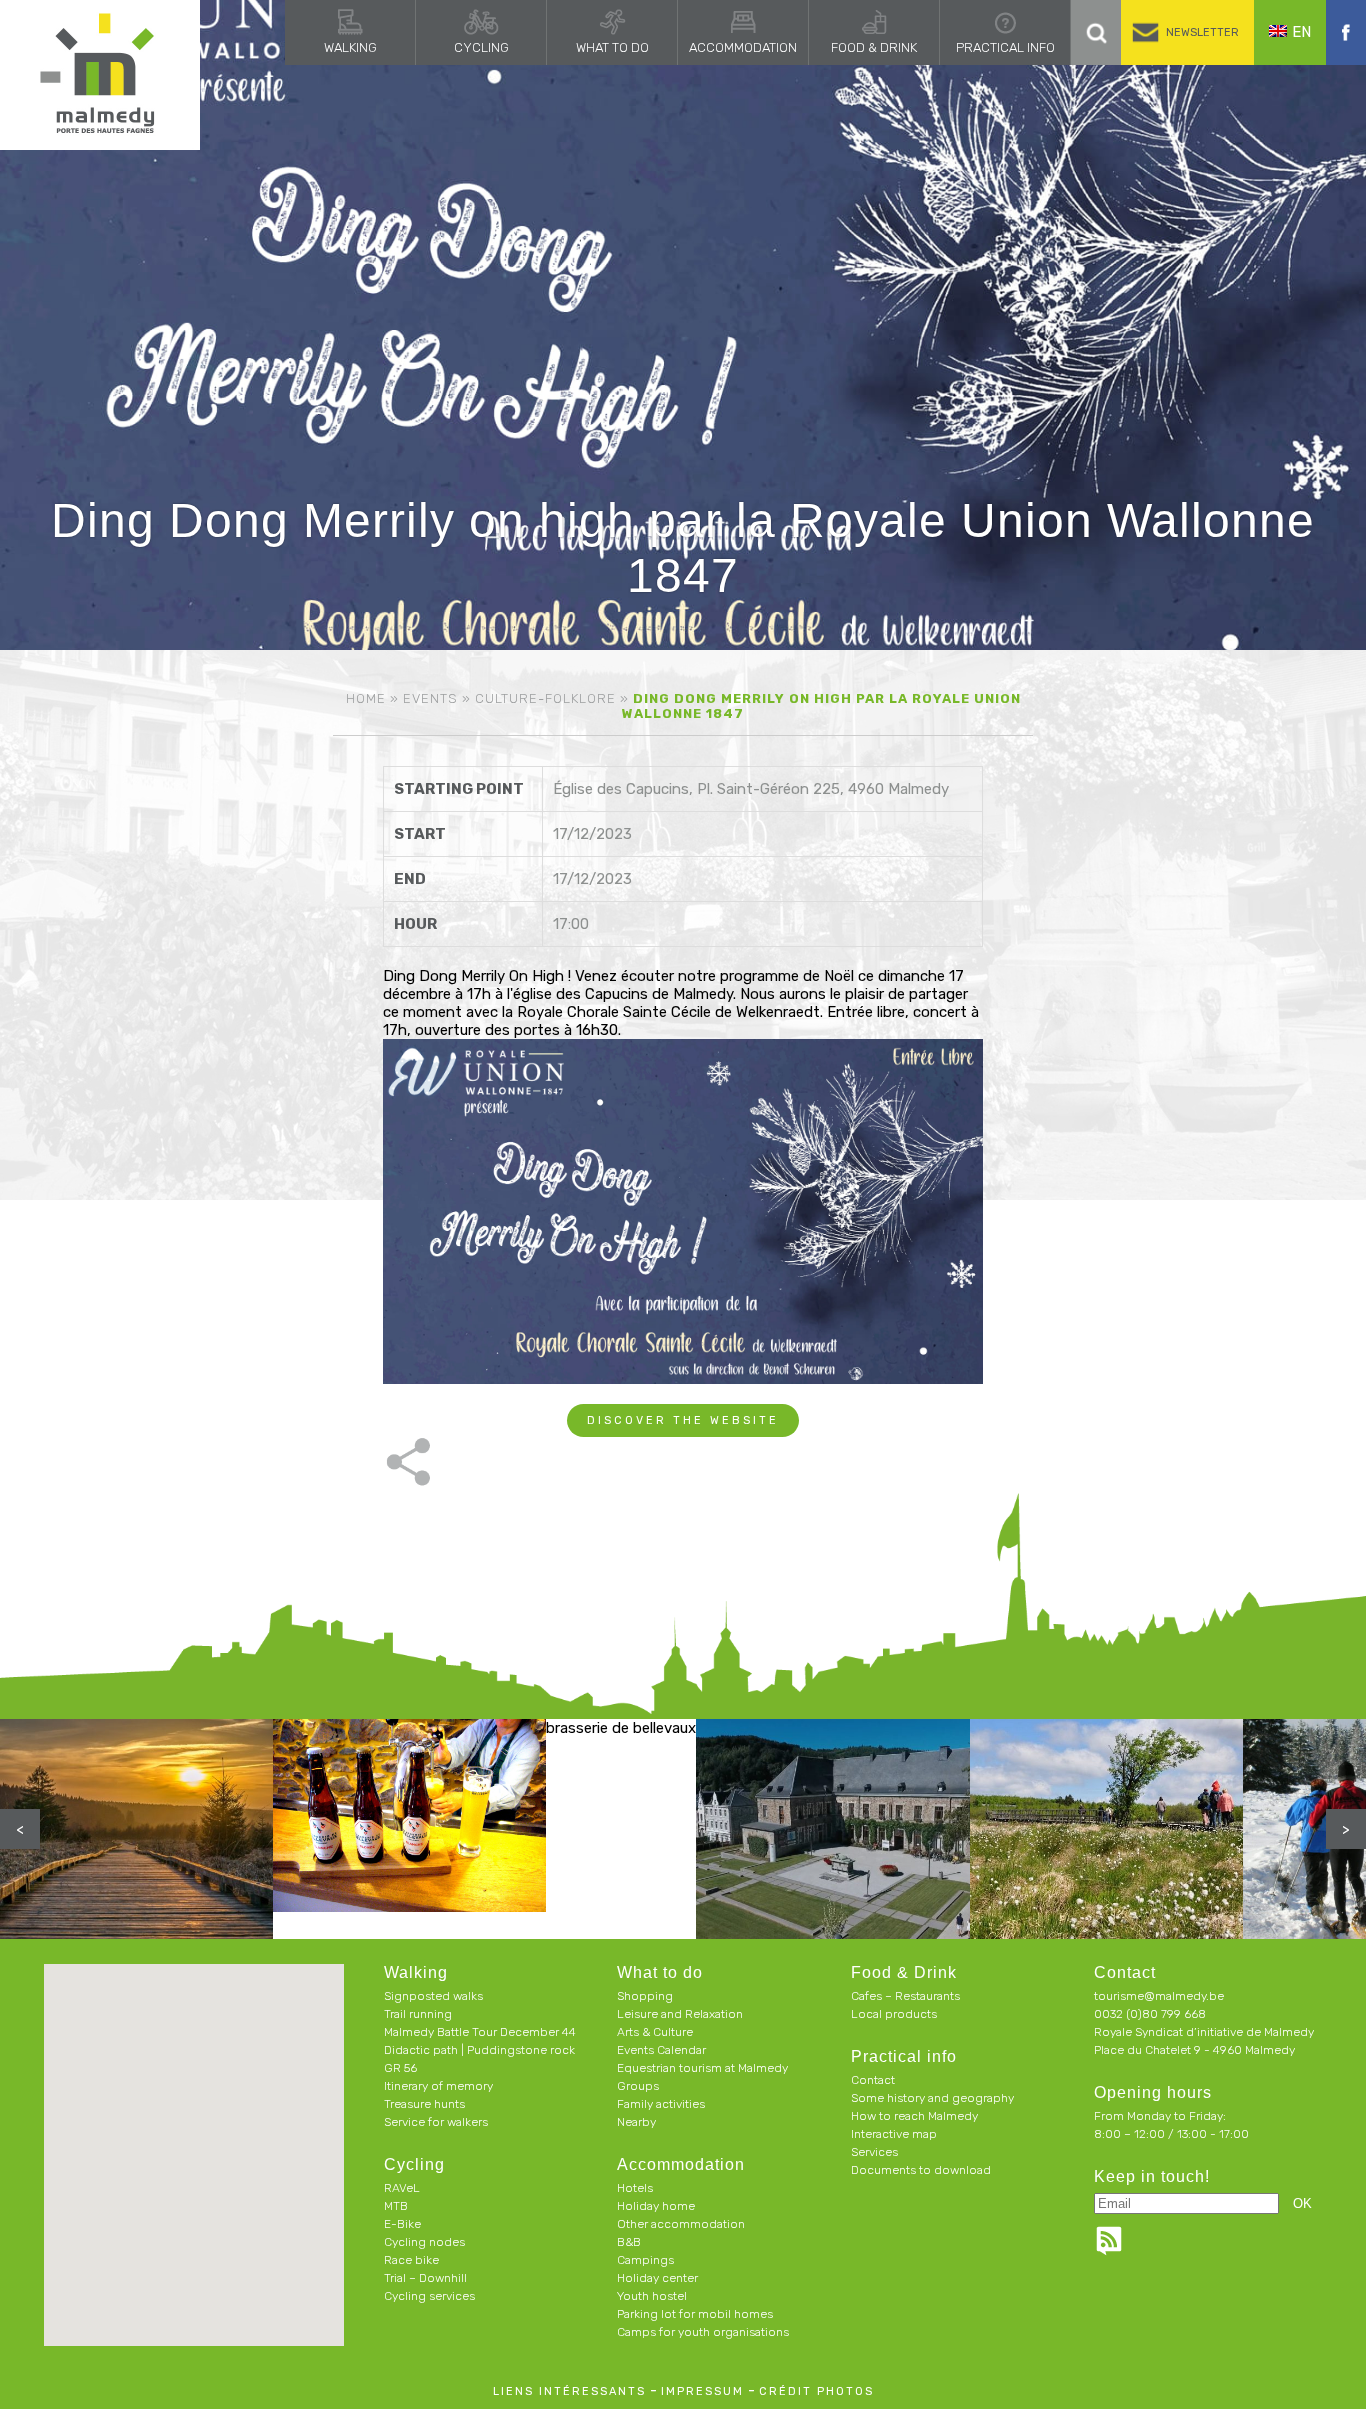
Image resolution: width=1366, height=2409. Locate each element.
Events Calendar (661, 2050)
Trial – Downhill (425, 2278)
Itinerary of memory (438, 2086)
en (1301, 32)
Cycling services (429, 2296)
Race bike (411, 2260)
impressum (702, 2391)
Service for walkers (436, 2122)
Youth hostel (652, 2296)
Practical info (1005, 47)
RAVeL (402, 2188)
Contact (873, 2080)
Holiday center (657, 2278)
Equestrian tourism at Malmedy (702, 2068)
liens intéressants (569, 2391)
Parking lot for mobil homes (695, 2314)
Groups (638, 2086)
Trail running (418, 2014)
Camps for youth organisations (703, 2332)
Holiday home (656, 2206)
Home (366, 698)
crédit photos (816, 2391)
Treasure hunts (424, 2104)
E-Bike (402, 2224)
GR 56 (400, 2068)
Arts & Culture (655, 2032)
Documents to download (921, 2170)
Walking (350, 47)
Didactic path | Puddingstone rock (479, 2050)
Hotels (635, 2188)
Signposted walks (433, 1996)
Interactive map (894, 2134)
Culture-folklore (545, 698)
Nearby (636, 2122)
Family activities (661, 2104)
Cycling (481, 47)
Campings (645, 2260)
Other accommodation (681, 2224)
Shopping (645, 1996)
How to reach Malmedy (914, 2116)
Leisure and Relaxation (680, 2014)
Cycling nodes (424, 2242)
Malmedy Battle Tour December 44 (480, 2032)
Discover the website (683, 1420)
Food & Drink (874, 47)
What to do (612, 47)
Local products (894, 2014)
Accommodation (743, 47)
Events (430, 698)
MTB (396, 2206)
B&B (629, 2242)
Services (874, 2152)
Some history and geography (932, 2098)
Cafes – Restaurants (905, 1996)
